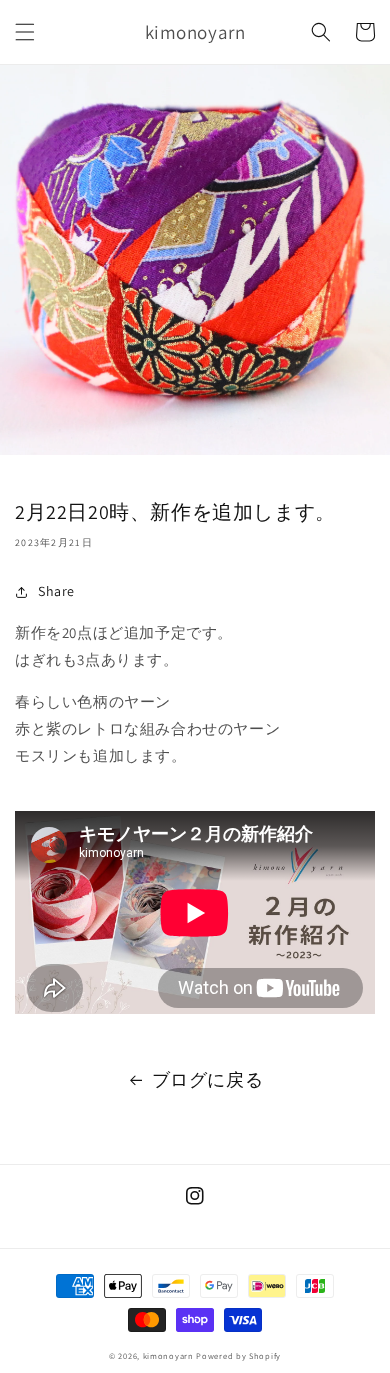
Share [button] (56, 591)
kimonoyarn (168, 1355)
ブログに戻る (208, 1079)
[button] (25, 32)
